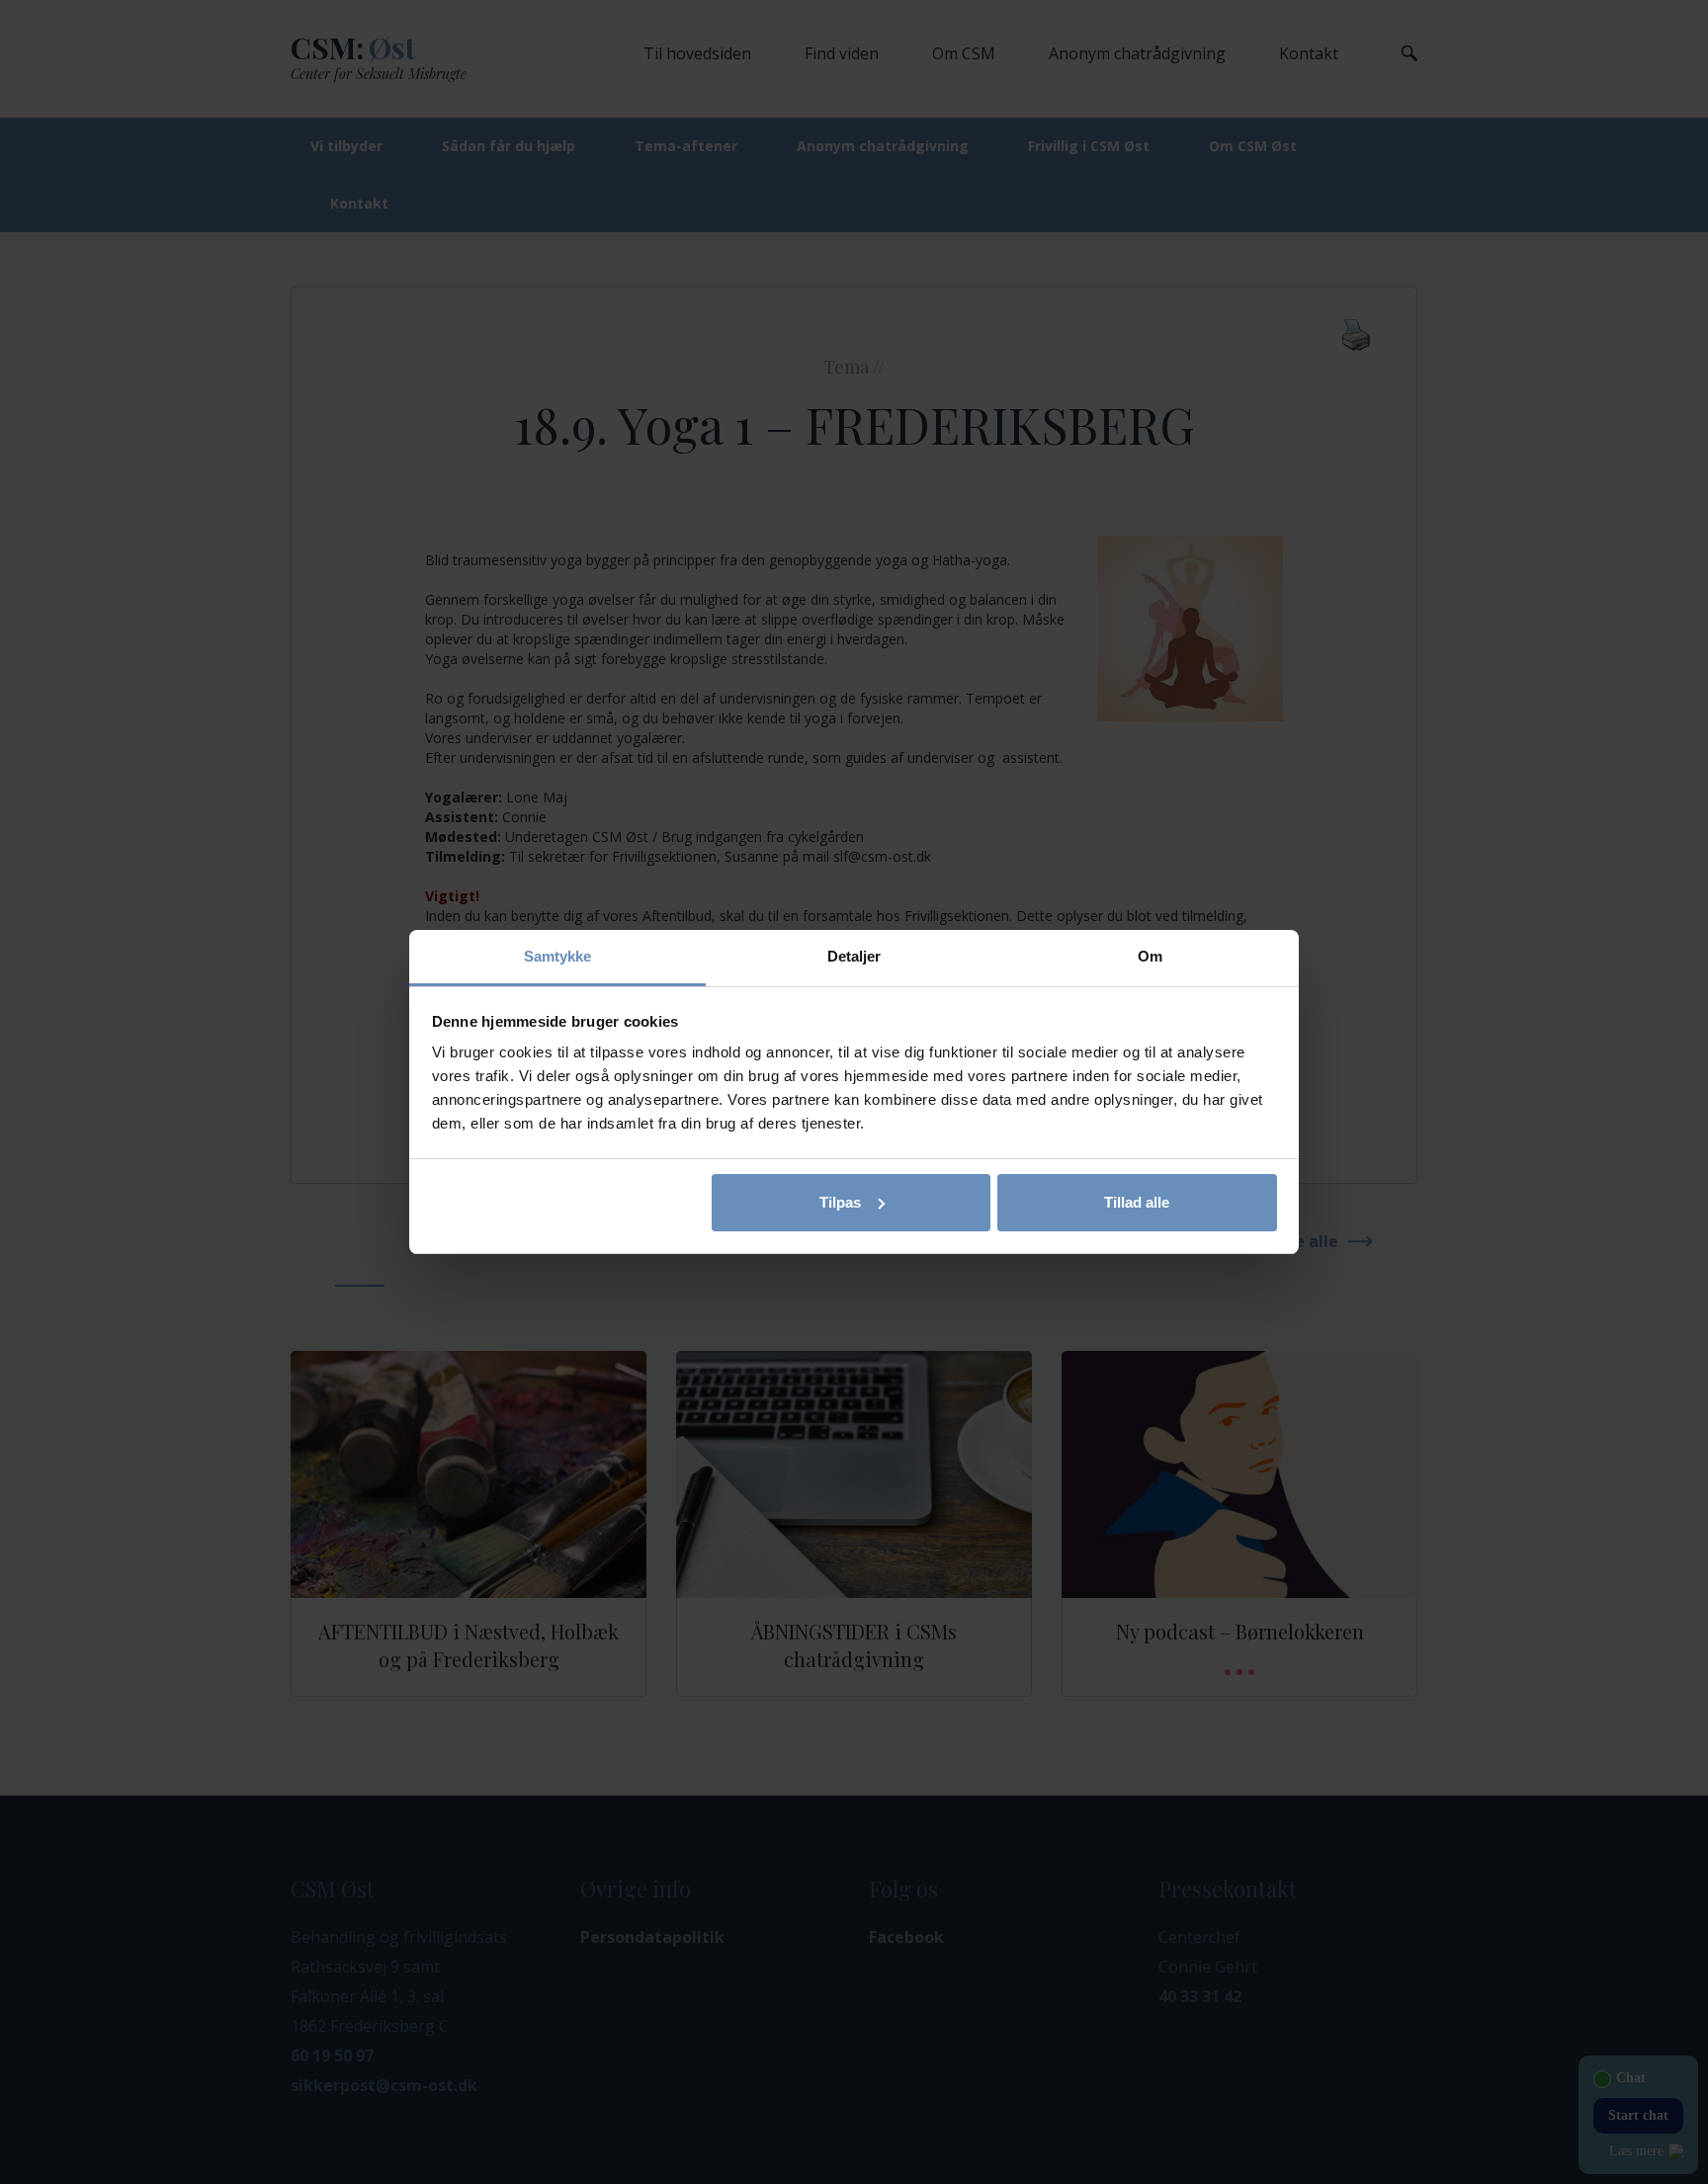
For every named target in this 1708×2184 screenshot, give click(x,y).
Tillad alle (1137, 1202)
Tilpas (840, 1202)
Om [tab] (1150, 956)
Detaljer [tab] (854, 956)
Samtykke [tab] (558, 956)
